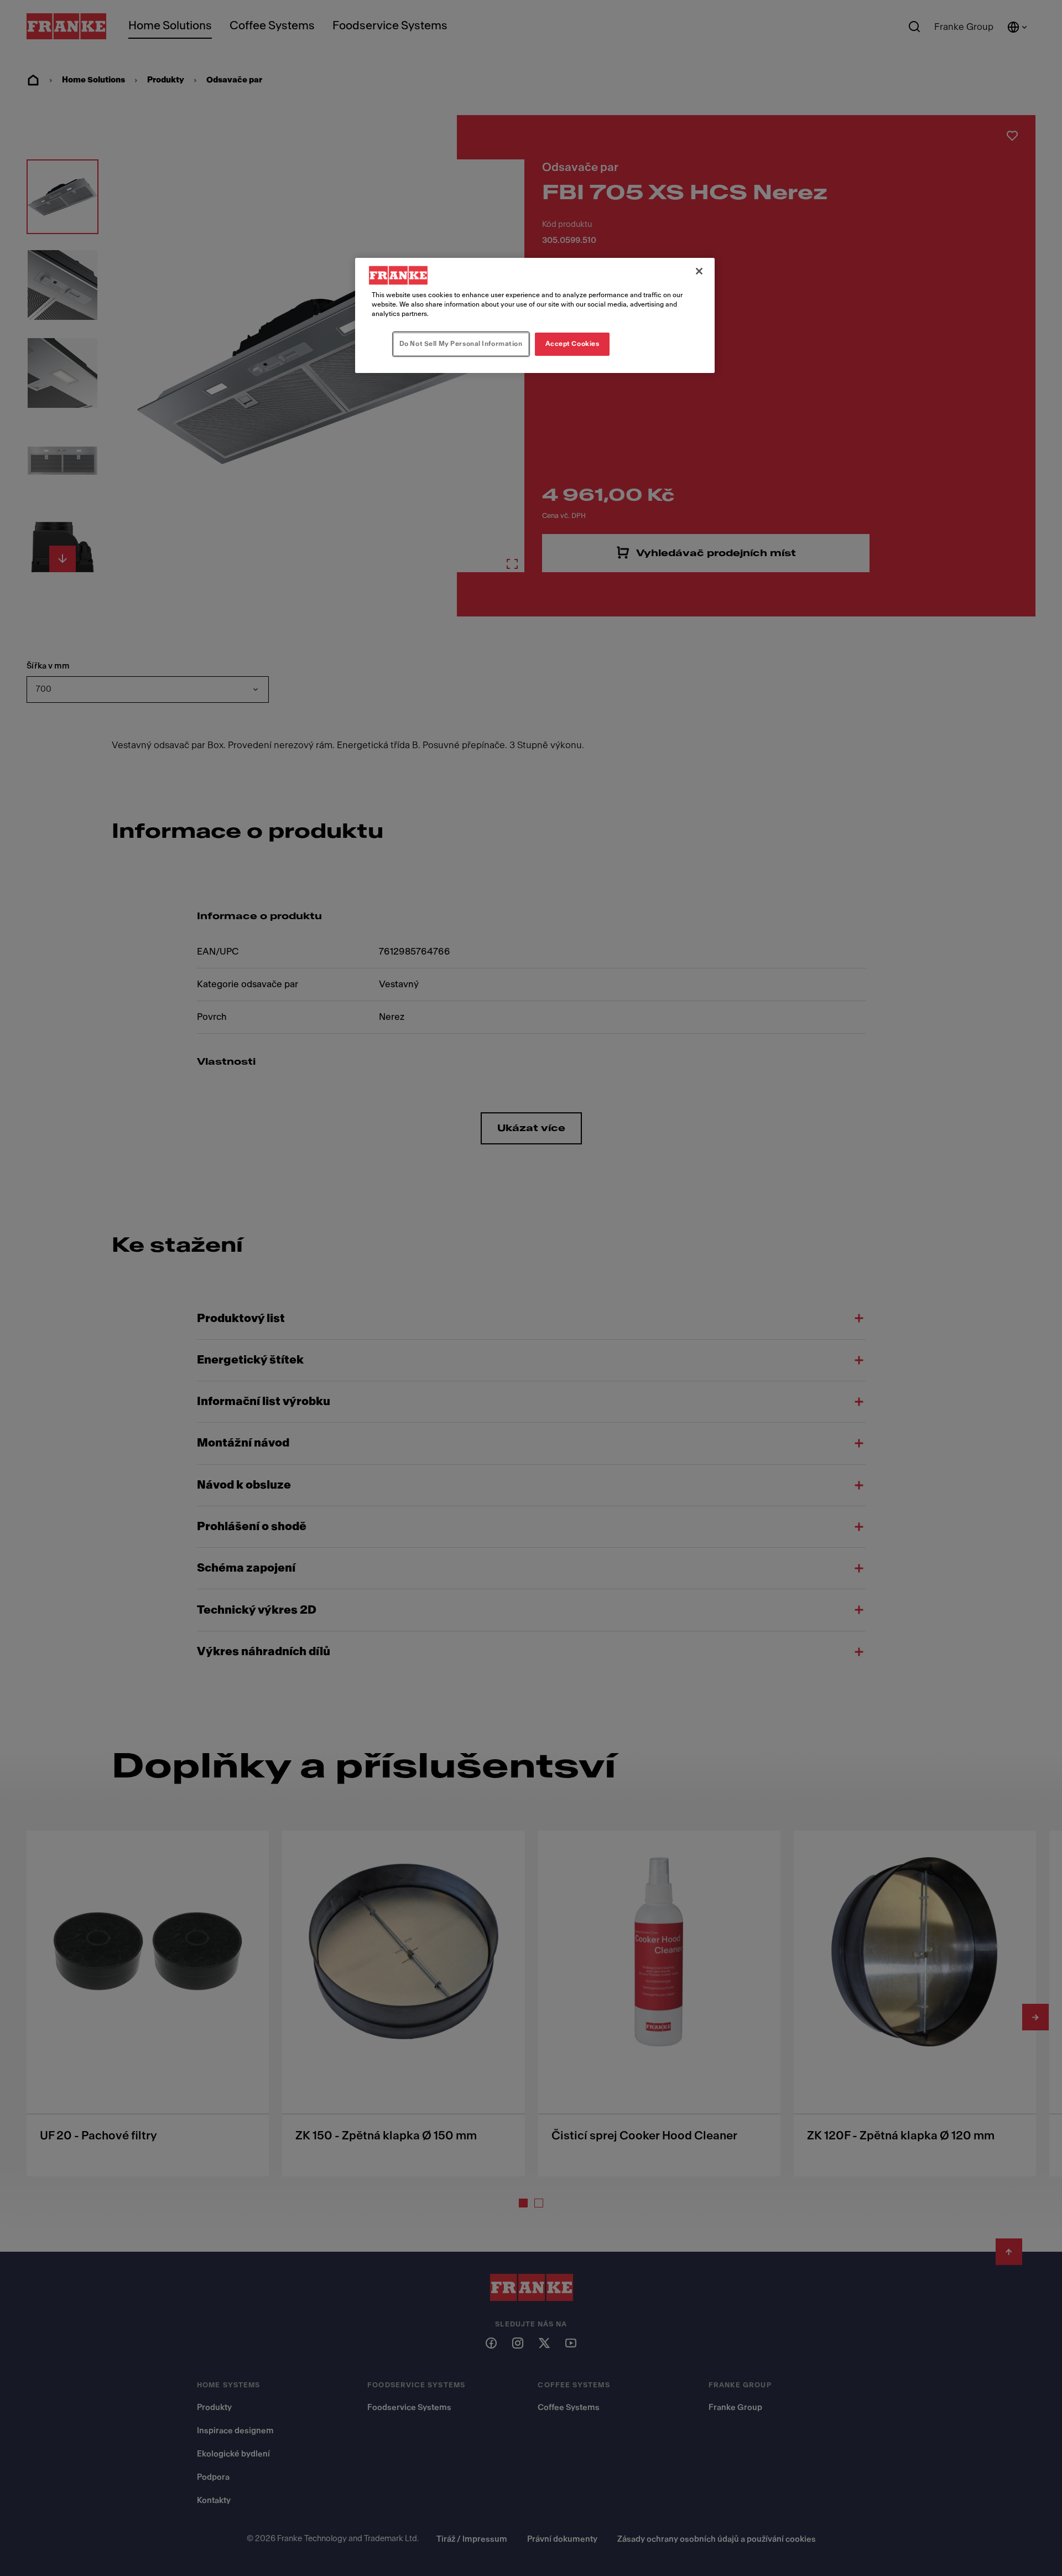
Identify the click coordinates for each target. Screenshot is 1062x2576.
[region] (535, 315)
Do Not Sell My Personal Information (461, 344)
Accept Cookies (572, 344)
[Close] (699, 271)
